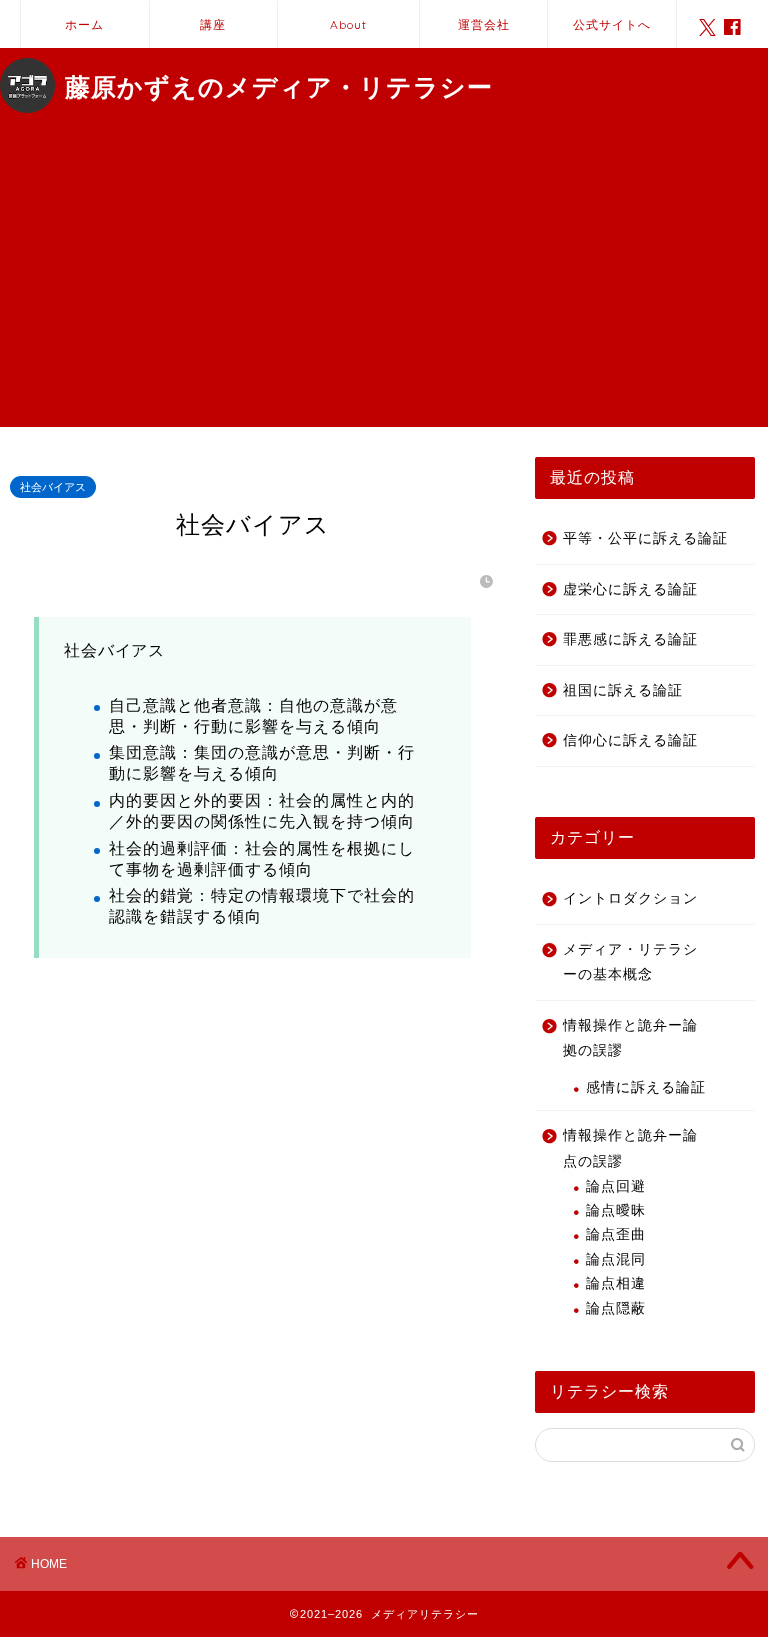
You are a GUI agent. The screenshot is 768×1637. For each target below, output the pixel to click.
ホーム (84, 24)
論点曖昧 (616, 1210)
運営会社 (484, 24)
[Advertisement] (384, 287)
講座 (213, 24)
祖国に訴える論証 (623, 690)
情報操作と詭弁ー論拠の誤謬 (630, 1038)
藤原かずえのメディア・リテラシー (279, 87)
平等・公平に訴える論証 (645, 538)
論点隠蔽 (616, 1308)
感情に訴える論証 (646, 1087)
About (348, 24)
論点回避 (616, 1186)
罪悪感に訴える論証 (630, 639)
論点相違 (616, 1283)
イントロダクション (630, 898)
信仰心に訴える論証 (630, 740)
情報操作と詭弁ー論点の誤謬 (630, 1148)
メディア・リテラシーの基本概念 (630, 962)
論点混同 (616, 1259)
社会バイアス (53, 487)
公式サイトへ (612, 24)
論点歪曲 (616, 1234)
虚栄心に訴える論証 (630, 589)
